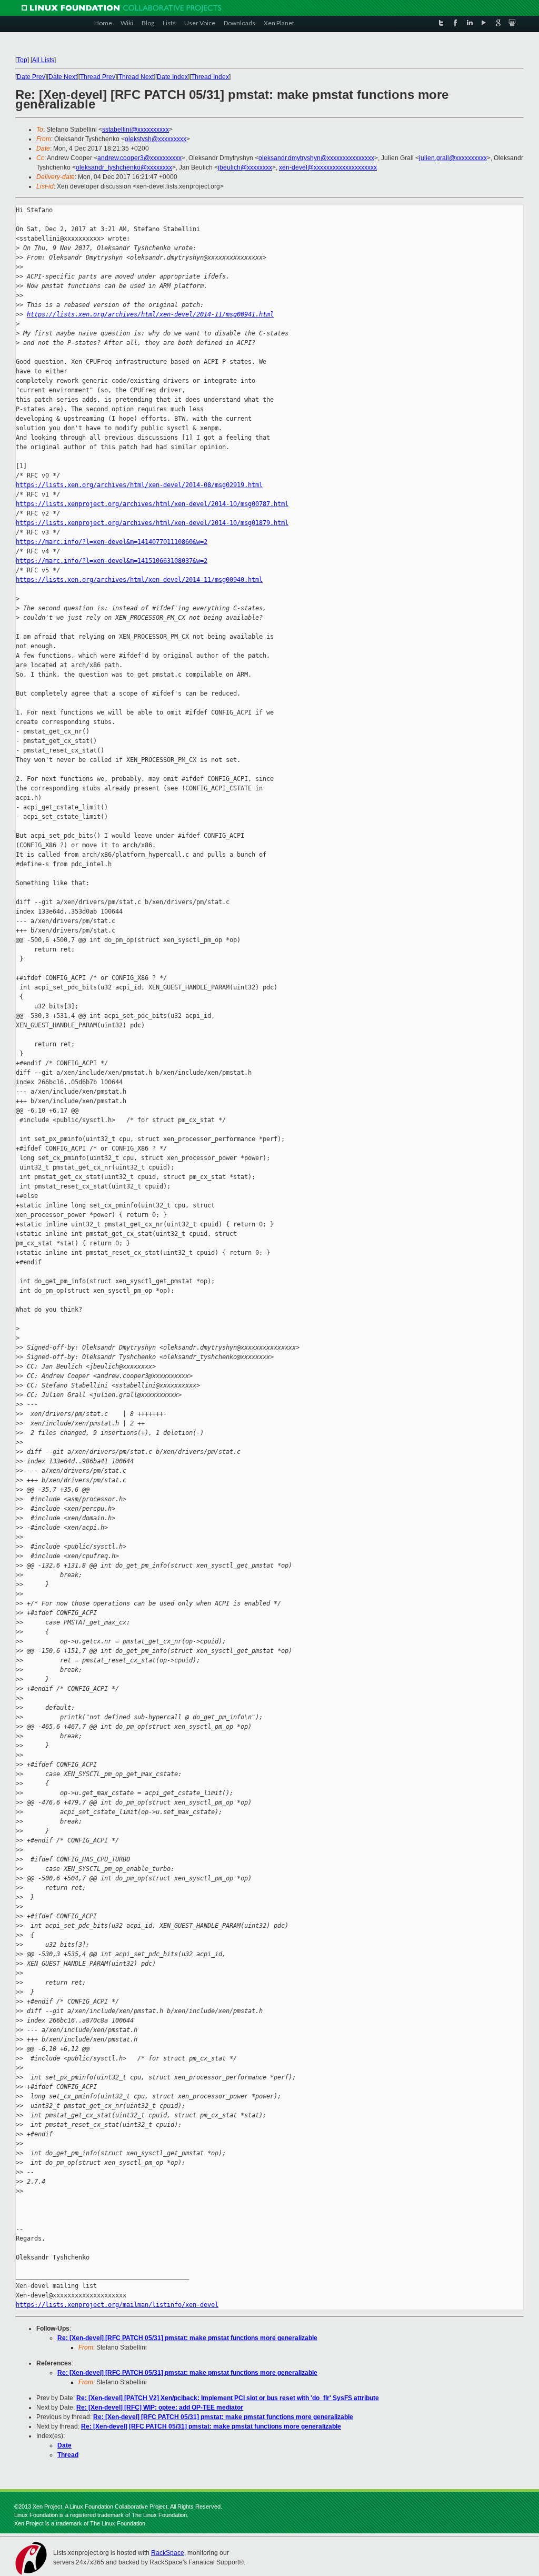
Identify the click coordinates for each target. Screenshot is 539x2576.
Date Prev (31, 77)
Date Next (63, 77)
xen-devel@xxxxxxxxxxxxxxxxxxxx (328, 167)
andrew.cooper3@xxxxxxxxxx (139, 158)
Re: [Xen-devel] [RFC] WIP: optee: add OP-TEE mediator (160, 2407)
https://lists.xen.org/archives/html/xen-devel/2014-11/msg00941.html (150, 314)
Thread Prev (98, 77)
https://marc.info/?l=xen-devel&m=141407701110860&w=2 (112, 542)
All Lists (43, 60)
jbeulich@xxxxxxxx (245, 167)
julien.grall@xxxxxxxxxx (453, 158)
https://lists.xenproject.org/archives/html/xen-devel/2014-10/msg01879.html (152, 523)
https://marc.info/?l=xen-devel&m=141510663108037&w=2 (112, 561)
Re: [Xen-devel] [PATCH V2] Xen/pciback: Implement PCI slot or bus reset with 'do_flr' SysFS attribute (228, 2398)
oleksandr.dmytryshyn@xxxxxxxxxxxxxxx (316, 158)
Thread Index (210, 77)
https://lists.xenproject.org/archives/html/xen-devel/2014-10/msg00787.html (152, 504)
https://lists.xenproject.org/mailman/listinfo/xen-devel (117, 2305)
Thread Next (136, 77)
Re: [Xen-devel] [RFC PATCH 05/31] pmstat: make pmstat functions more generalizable (187, 2338)
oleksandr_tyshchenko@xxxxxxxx (124, 167)
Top (22, 60)
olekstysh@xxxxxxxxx (156, 139)
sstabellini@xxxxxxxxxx (136, 130)
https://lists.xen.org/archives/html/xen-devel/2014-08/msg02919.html (139, 485)
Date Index (172, 77)
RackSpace (168, 2553)
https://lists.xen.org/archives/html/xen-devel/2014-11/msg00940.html (139, 580)
